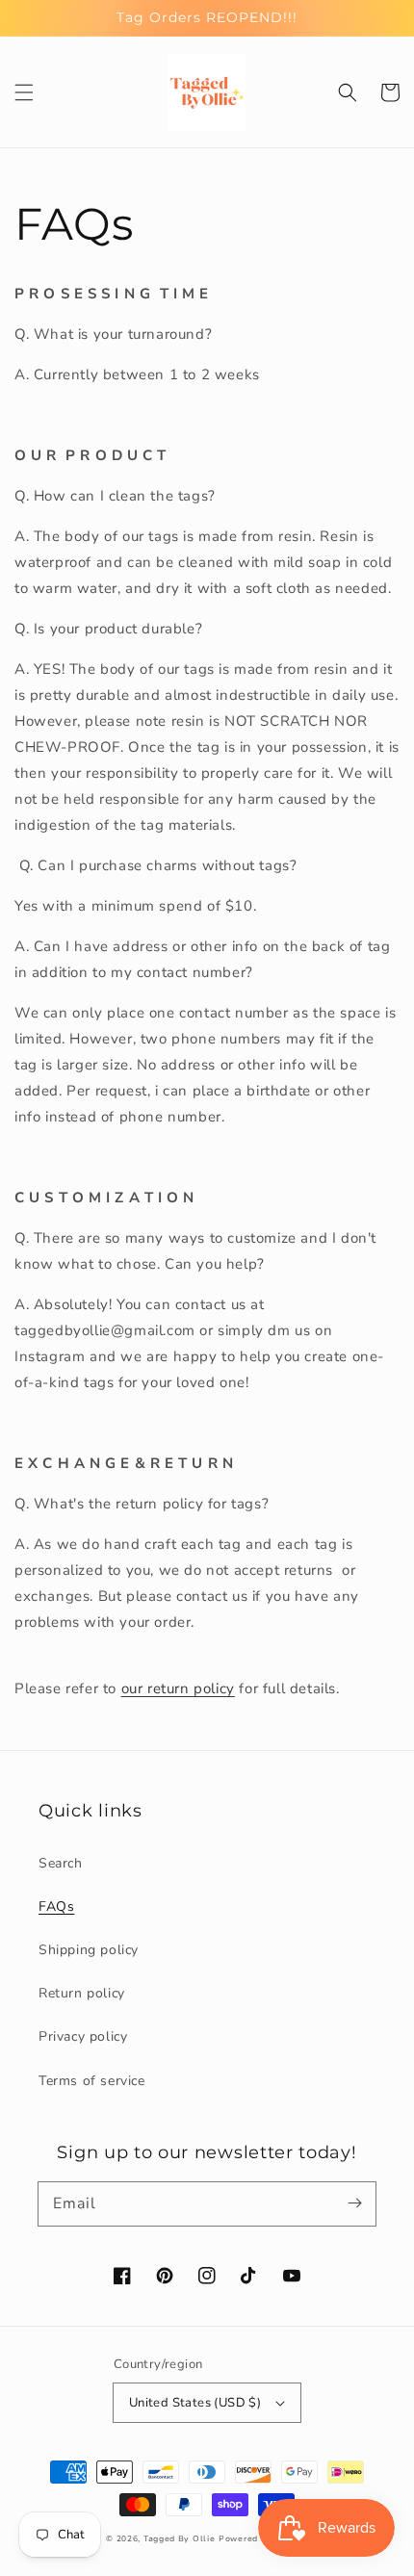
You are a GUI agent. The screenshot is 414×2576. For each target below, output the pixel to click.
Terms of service (92, 2081)
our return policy (178, 1688)
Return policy (82, 1993)
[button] (24, 92)
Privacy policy (83, 2036)
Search (61, 1863)
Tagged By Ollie (180, 2539)
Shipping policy (89, 1950)
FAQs (56, 1906)
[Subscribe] (354, 2203)
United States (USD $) (195, 2403)
